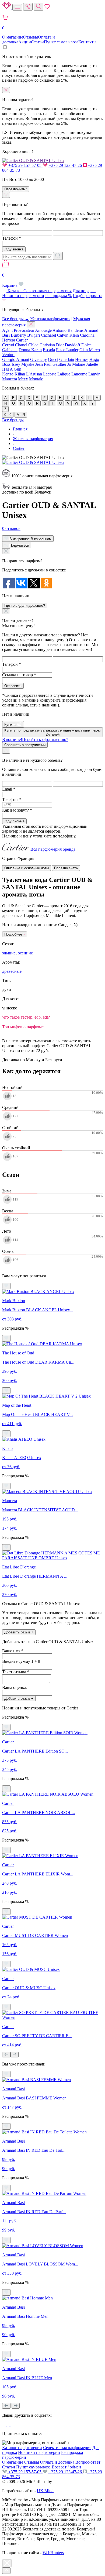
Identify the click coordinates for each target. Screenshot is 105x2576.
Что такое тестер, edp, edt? (26, 1017)
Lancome (79, 374)
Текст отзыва (16, 1672)
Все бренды (13, 420)
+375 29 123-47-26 (65, 165)
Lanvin (94, 374)
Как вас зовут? (17, 810)
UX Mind (45, 2491)
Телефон (12, 238)
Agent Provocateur (18, 330)
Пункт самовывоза (61, 42)
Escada (49, 350)
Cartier (22, 340)
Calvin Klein (68, 335)
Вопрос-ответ (88, 2462)
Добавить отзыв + (19, 1632)
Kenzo (8, 374)
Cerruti (8, 345)
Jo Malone (76, 364)
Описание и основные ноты (27, 868)
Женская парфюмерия (50, 319)
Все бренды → (16, 319)
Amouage (43, 330)
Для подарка (84, 291)
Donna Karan (30, 350)
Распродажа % (58, 296)
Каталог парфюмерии (22, 2448)
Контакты (87, 42)
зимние (9, 953)
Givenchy (38, 359)
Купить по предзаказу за (52, 732)
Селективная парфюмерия (48, 291)
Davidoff (73, 345)
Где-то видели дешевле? (25, 606)
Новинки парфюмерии (23, 296)
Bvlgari (34, 335)
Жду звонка (14, 249)
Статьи (37, 42)
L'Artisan (34, 374)
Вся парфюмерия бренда (53, 849)
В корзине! (35, 739)
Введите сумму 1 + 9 (21, 1661)
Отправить (13, 686)
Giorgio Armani (16, 359)
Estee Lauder (67, 350)
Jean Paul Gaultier (51, 364)
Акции (25, 42)
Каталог (15, 291)
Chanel (21, 345)
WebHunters (53, 2553)
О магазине (13, 37)
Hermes (82, 359)
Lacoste (50, 374)
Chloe (33, 345)
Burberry (18, 335)
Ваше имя (13, 1651)
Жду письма (14, 821)
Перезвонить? (16, 189)
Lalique (64, 374)
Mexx (23, 379)
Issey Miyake (23, 364)
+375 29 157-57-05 (25, 165)
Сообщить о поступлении (25, 745)
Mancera (10, 379)
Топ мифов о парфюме (23, 1027)
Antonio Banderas (68, 330)
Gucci (53, 359)
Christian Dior (52, 345)
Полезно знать (66, 868)
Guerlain (67, 359)
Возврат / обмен (66, 2467)
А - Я (21, 415)
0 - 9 (8, 415)
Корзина (10, 280)
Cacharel (48, 335)
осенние (25, 953)
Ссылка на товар (19, 675)
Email (9, 789)
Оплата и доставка (57, 2462)
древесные (12, 971)
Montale (36, 379)
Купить (10, 725)
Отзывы (31, 37)
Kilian (20, 374)
